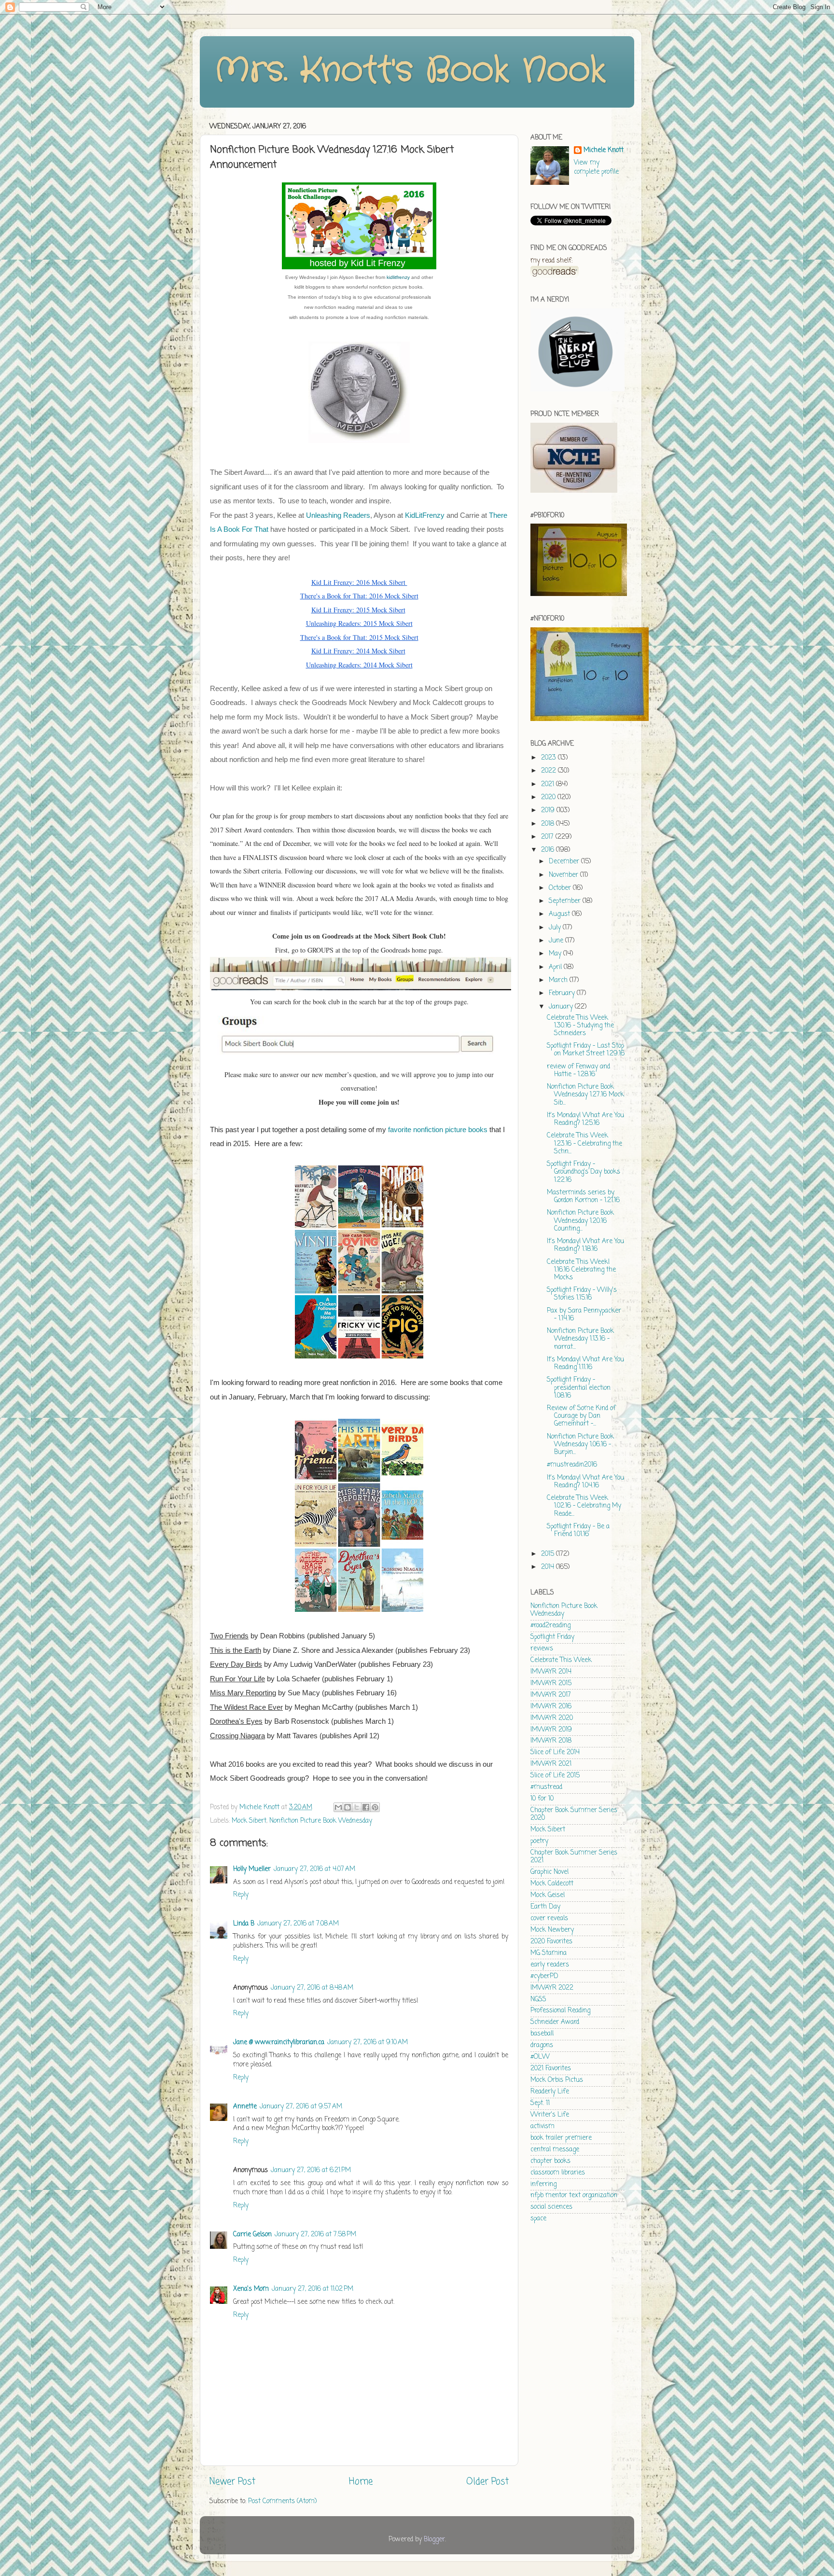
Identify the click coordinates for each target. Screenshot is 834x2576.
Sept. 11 (540, 2103)
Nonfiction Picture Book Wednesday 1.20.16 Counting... (580, 1221)
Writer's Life (550, 2115)
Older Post (487, 2482)
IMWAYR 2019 (551, 1730)
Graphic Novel (549, 1872)
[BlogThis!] (347, 1807)
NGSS (538, 2000)
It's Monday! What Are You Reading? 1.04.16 (585, 1482)
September (566, 901)
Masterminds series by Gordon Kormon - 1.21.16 (583, 1197)
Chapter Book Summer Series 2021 (574, 1857)
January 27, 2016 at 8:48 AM (312, 1988)
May (556, 954)
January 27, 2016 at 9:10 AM (368, 2043)
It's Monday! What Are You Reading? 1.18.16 (585, 1245)
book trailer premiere (561, 2138)
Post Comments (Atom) (282, 2501)
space (538, 2219)
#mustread (546, 1787)
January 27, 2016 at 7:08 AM (298, 1924)
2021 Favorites (551, 2069)
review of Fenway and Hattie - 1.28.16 (578, 1071)
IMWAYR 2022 (552, 1988)
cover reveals (549, 1918)
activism (542, 2126)
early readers (550, 1965)
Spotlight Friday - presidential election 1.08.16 (579, 1388)
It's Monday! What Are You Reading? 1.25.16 (585, 1119)
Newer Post (232, 2482)
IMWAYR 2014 (551, 1672)
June (557, 941)
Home (361, 2482)
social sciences (551, 2207)
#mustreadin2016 (572, 1465)
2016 (549, 850)
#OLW (540, 2057)
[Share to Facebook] (366, 1807)
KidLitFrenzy (425, 515)
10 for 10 (542, 1799)
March (559, 980)
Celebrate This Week (561, 1660)
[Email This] (338, 1807)
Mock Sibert (249, 1821)
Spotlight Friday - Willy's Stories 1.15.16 (582, 1294)
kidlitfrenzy (398, 277)
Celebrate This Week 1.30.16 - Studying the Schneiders (580, 1026)
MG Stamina (549, 1953)
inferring (543, 2184)
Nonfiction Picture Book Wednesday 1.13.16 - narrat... (580, 1339)
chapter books (550, 2161)
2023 (549, 758)
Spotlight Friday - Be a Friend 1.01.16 (578, 1530)
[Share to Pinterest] (375, 1807)
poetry (539, 1841)
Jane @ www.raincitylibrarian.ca (279, 2043)
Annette (245, 2107)
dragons (542, 2045)
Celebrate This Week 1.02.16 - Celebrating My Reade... (584, 1506)
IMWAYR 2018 (551, 1741)
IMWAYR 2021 (551, 1764)
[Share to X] (357, 1807)
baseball (542, 2034)
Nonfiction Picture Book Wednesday (321, 1821)
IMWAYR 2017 (551, 1695)
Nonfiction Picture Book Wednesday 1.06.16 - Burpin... (580, 1445)
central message (555, 2150)
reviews (542, 1649)
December (565, 862)
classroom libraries (558, 2173)
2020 (549, 797)
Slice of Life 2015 (555, 1776)
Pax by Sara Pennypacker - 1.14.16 (584, 1315)
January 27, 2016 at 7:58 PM (315, 2235)
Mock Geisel (548, 1895)
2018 (549, 824)
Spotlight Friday (552, 1637)
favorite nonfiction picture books (438, 1130)
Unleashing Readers (338, 515)
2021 (549, 784)
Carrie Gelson (252, 2235)
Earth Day (545, 1907)
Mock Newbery (552, 1930)
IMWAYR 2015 (551, 1683)
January (562, 1007)
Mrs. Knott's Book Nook (410, 71)
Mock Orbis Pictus (557, 2080)
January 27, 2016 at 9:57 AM (301, 2107)
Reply (241, 1895)
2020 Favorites (551, 1942)
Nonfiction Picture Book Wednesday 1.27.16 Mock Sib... (585, 1095)
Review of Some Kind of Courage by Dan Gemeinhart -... (581, 1416)
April (556, 967)
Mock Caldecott (552, 1884)
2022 (549, 771)
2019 (549, 810)
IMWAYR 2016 (551, 1707)
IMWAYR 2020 (552, 1718)
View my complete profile (596, 167)
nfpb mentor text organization (574, 2195)
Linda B (244, 1924)
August (560, 914)
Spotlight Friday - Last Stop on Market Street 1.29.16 (586, 1050)
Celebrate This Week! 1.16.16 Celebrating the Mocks (581, 1270)
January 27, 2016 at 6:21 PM (311, 2170)
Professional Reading (560, 2011)
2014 (549, 1567)
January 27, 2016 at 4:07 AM (314, 1869)
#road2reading (550, 1626)
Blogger (434, 2540)
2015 (549, 1554)
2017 (548, 837)
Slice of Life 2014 (555, 1752)
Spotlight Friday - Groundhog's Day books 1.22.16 (584, 1172)
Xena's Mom (251, 2289)
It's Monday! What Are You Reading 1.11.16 (585, 1364)
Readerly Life (550, 2092)
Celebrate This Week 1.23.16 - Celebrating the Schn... (584, 1143)
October (561, 888)
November (564, 875)
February (563, 993)
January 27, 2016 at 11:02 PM (313, 2289)
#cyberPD (544, 1976)
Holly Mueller (252, 1869)
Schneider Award (555, 2022)
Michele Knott (604, 151)
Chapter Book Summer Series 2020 (574, 1814)
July (556, 928)
